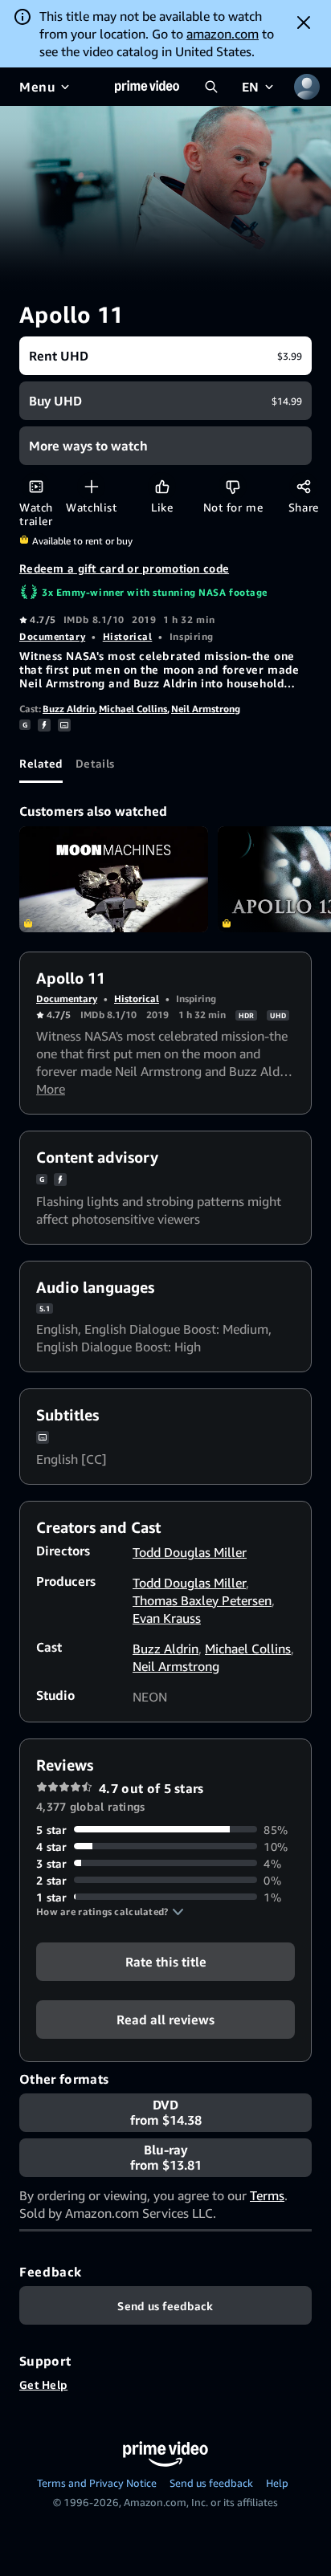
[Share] (303, 486)
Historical (128, 636)
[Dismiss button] (304, 22)
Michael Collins (133, 709)
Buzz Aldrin (69, 709)
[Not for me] (233, 486)
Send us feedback (211, 2483)
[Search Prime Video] (211, 87)
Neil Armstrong (206, 709)
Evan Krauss (167, 1618)
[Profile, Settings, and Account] (307, 87)
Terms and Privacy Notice (97, 2483)
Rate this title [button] (166, 1961)
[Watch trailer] (36, 486)
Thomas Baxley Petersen (202, 1600)
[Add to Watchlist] (91, 486)
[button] (110, 1912)
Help (277, 2483)
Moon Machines (114, 879)
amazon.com (223, 34)
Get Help (43, 2384)
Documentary (52, 636)
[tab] (41, 764)
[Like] (162, 486)
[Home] (147, 87)
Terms (267, 2195)
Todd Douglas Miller (190, 1552)
